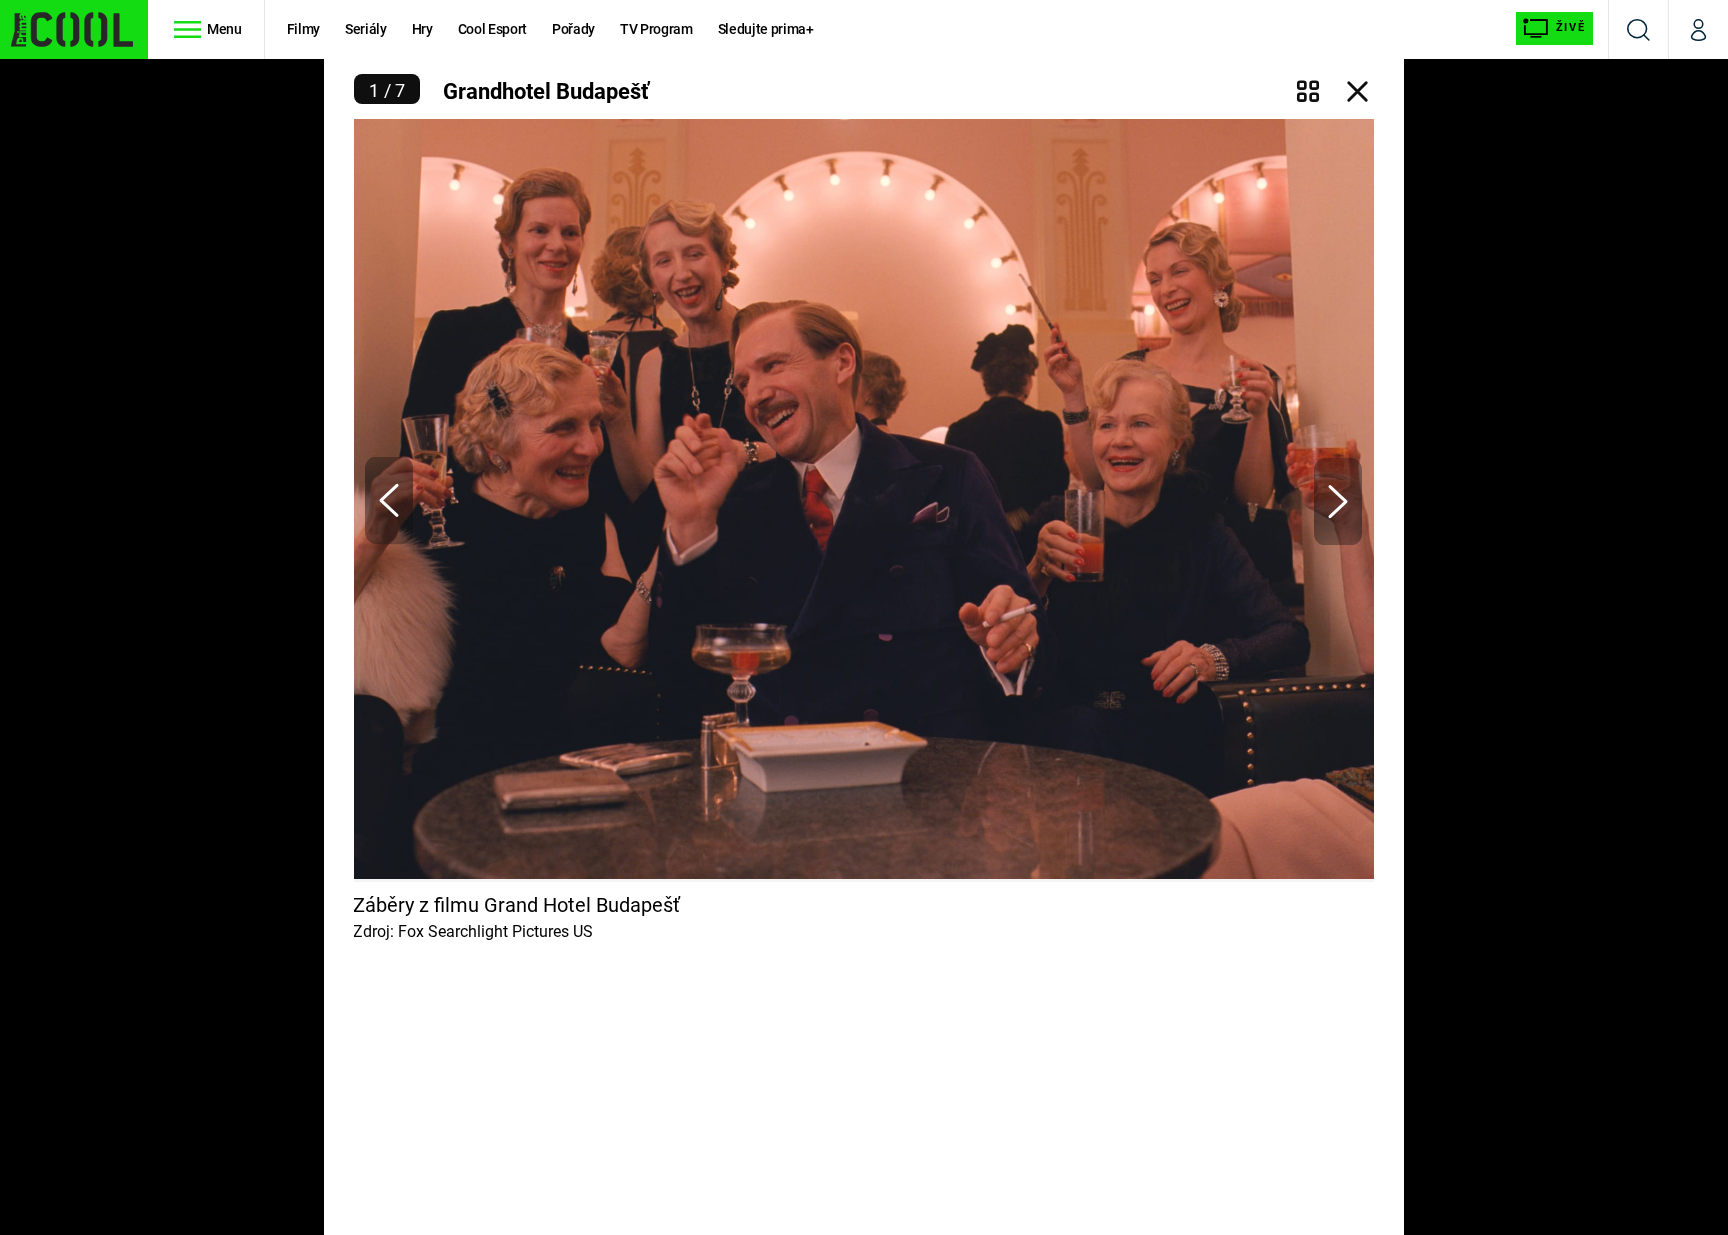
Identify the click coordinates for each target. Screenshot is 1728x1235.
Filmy (303, 29)
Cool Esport (492, 29)
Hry (422, 29)
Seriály (366, 29)
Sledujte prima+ (766, 29)
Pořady (573, 29)
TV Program (656, 29)
